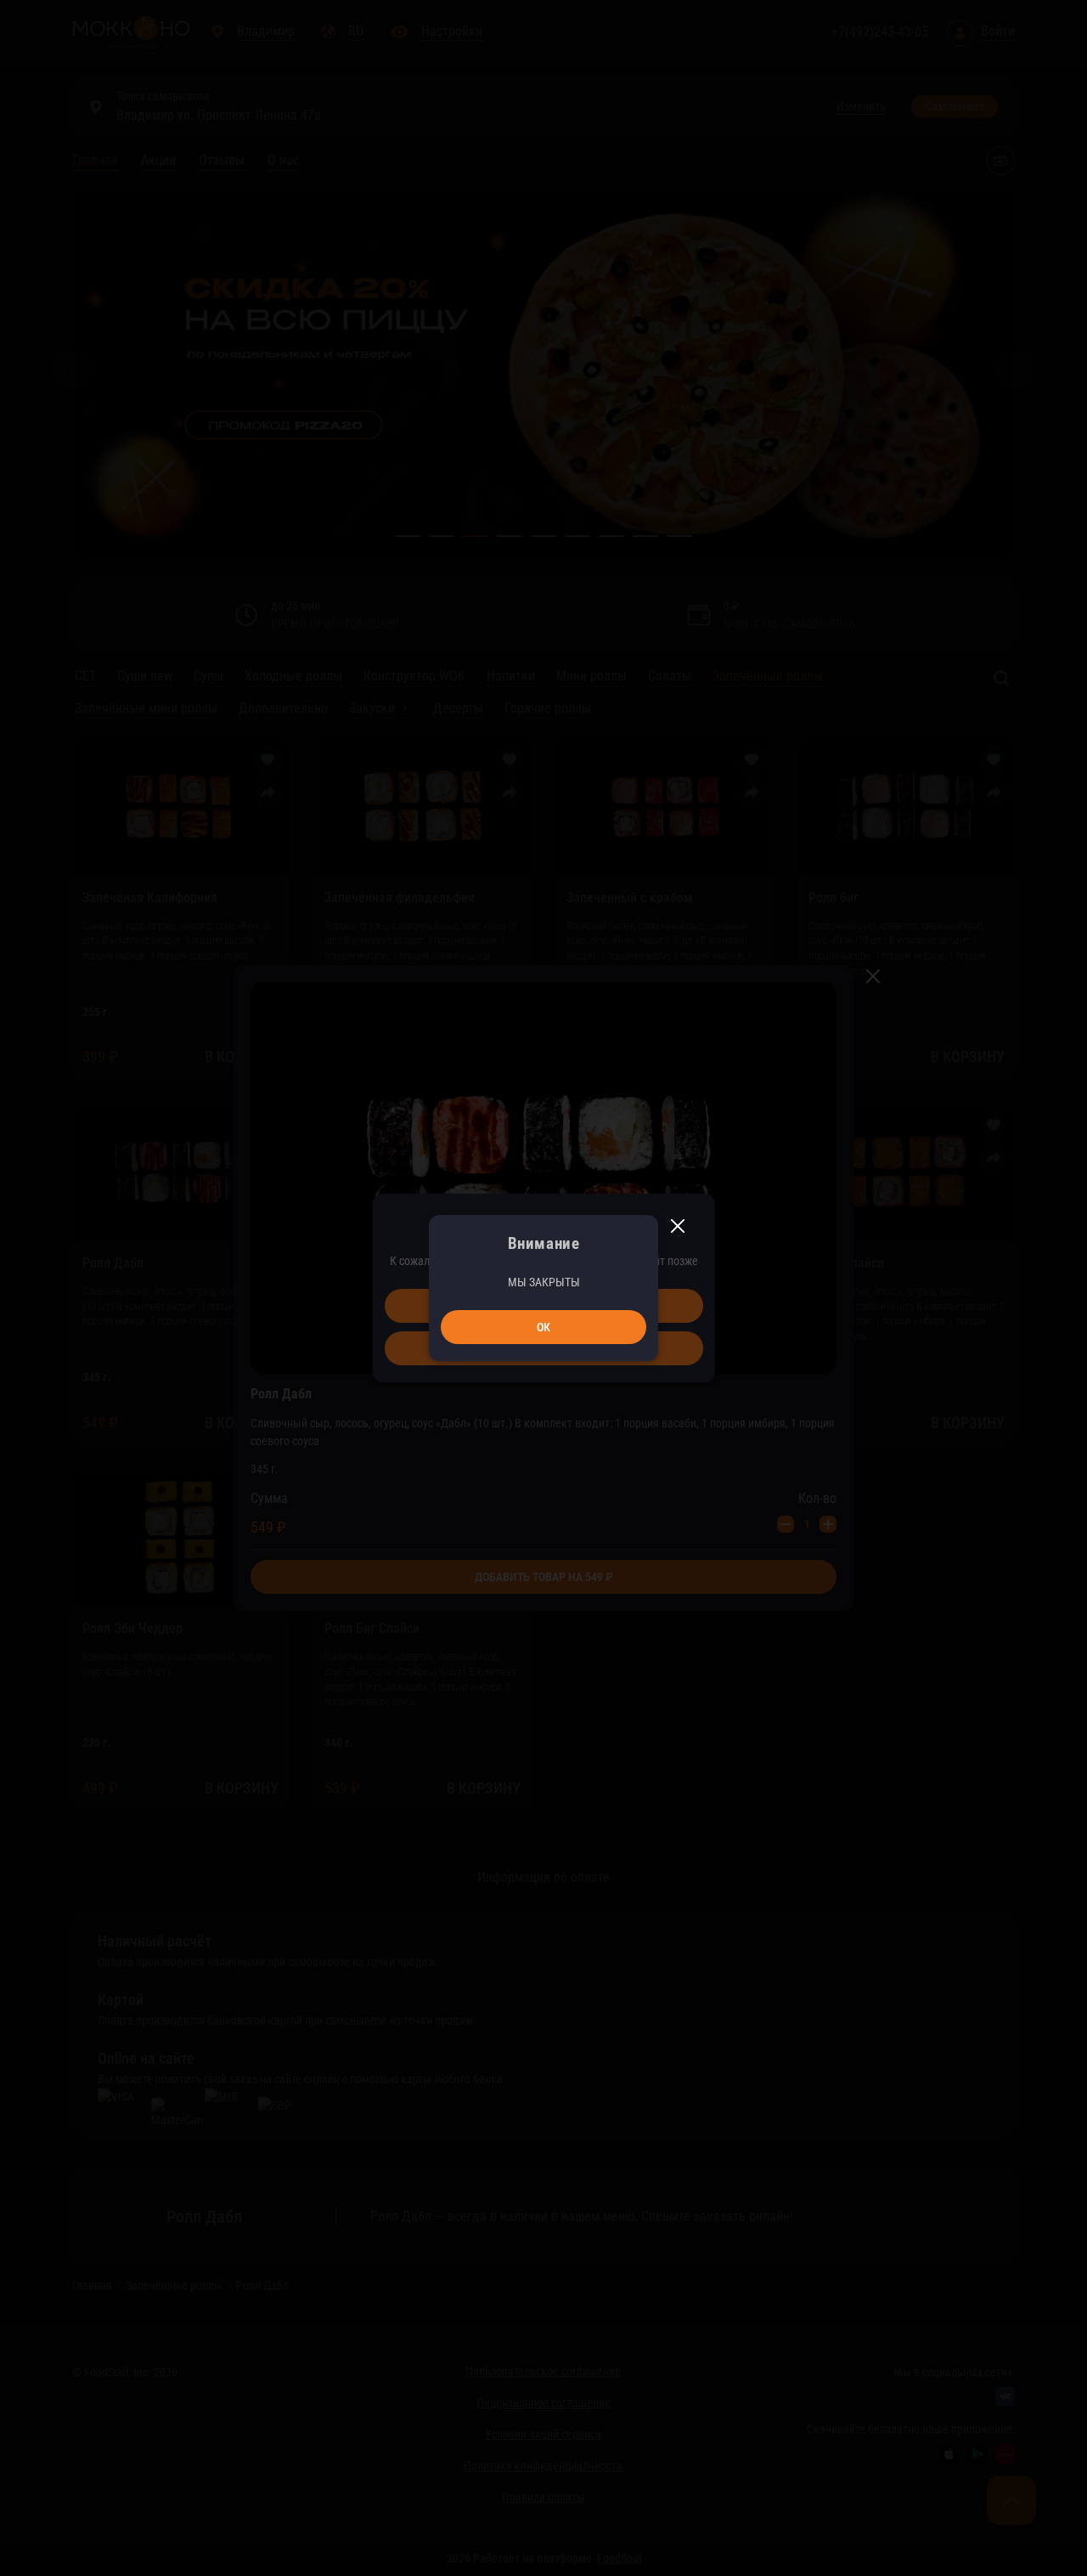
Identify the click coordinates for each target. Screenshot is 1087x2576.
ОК (543, 1327)
